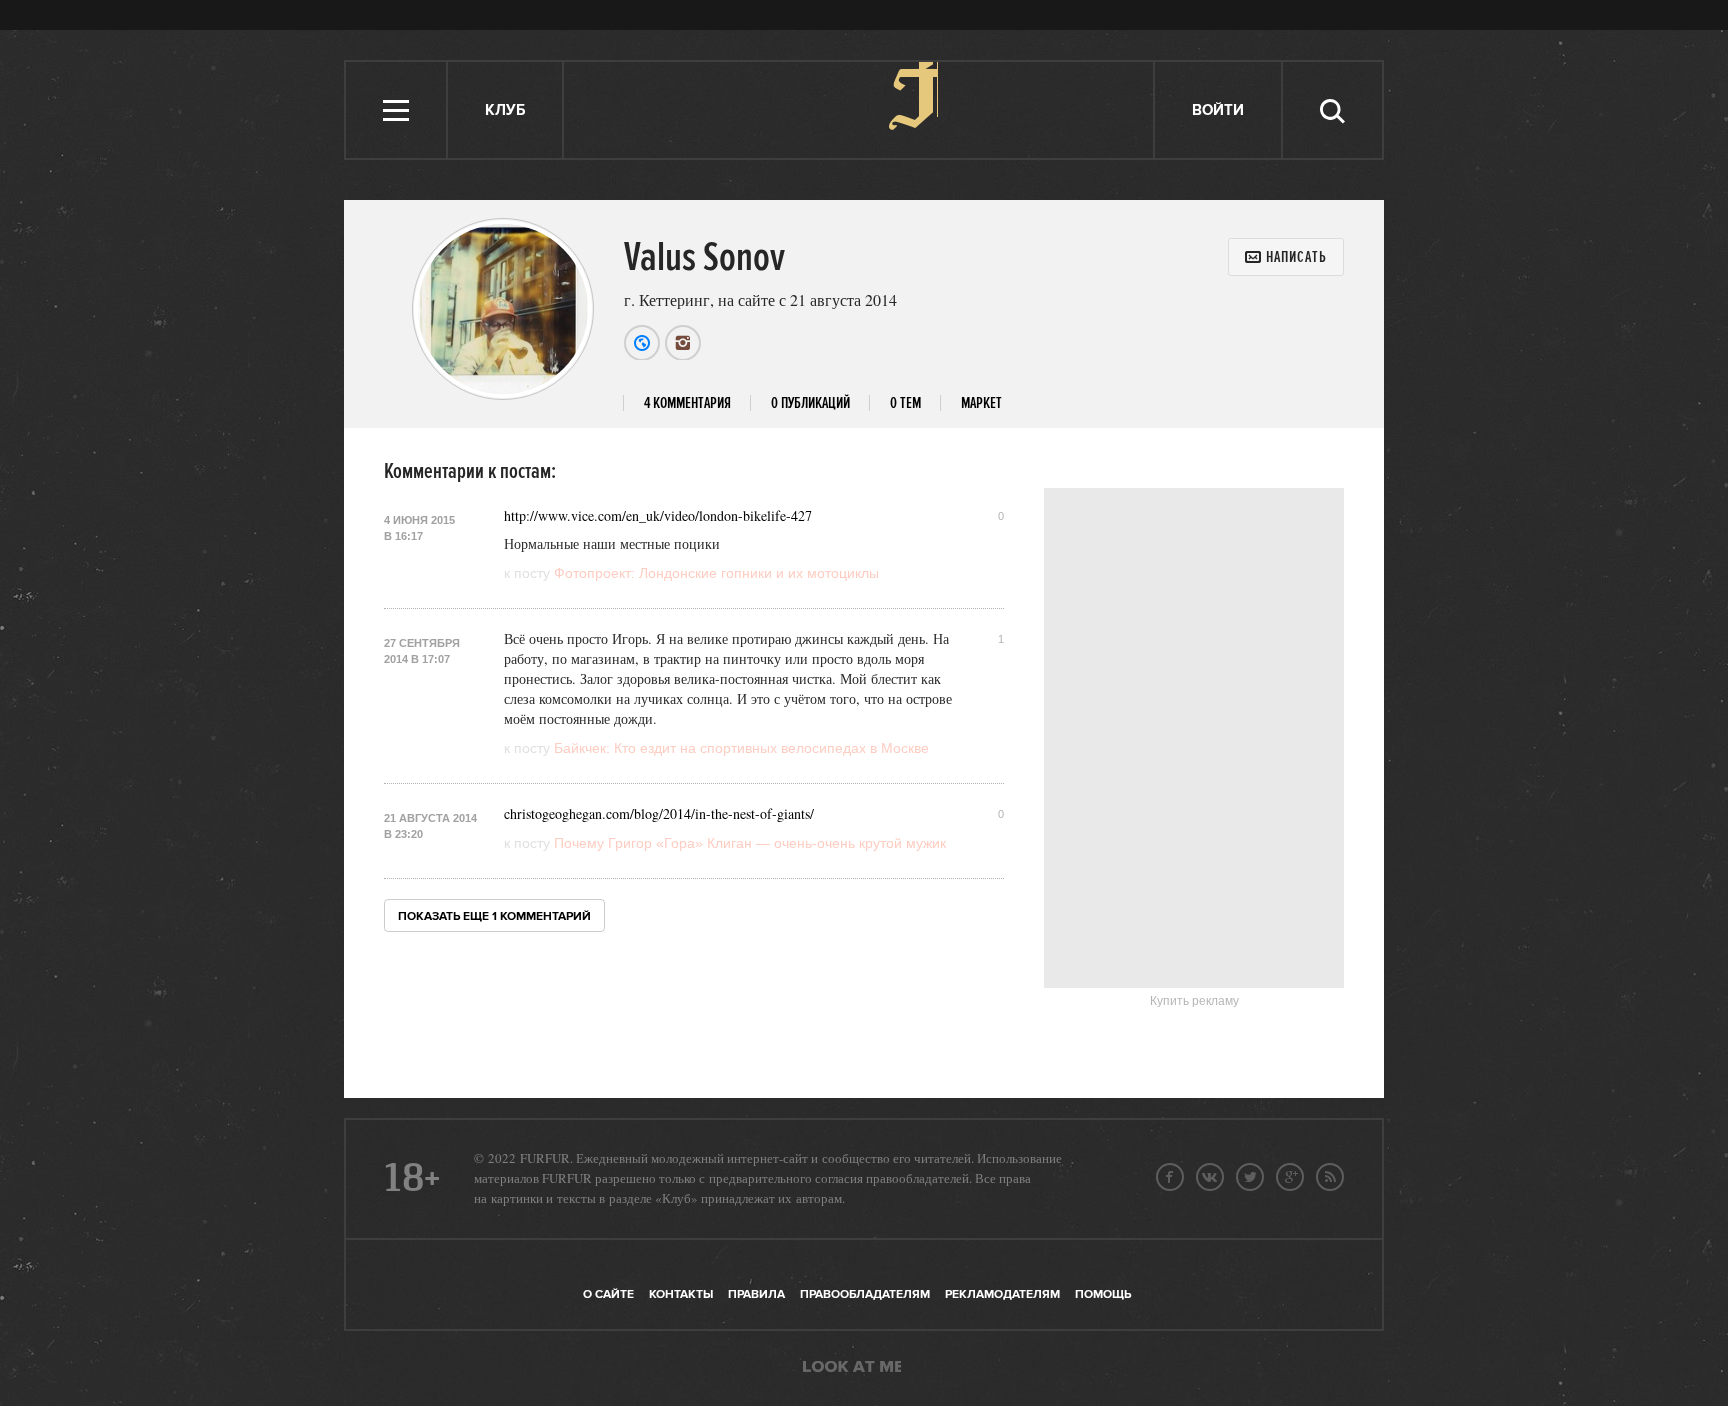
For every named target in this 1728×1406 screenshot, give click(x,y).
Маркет (981, 403)
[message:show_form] (1286, 257)
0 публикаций (810, 403)
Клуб (505, 110)
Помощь (1103, 1294)
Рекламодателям (1002, 1294)
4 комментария (687, 403)
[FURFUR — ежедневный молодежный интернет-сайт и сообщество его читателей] (859, 110)
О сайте (608, 1294)
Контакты (681, 1294)
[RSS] (1330, 1177)
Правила (756, 1294)
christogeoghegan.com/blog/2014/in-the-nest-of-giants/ (659, 813)
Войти (1218, 110)
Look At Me (852, 1368)
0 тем (905, 403)
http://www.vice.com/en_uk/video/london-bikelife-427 (658, 515)
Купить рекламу (1194, 1001)
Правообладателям (865, 1294)
